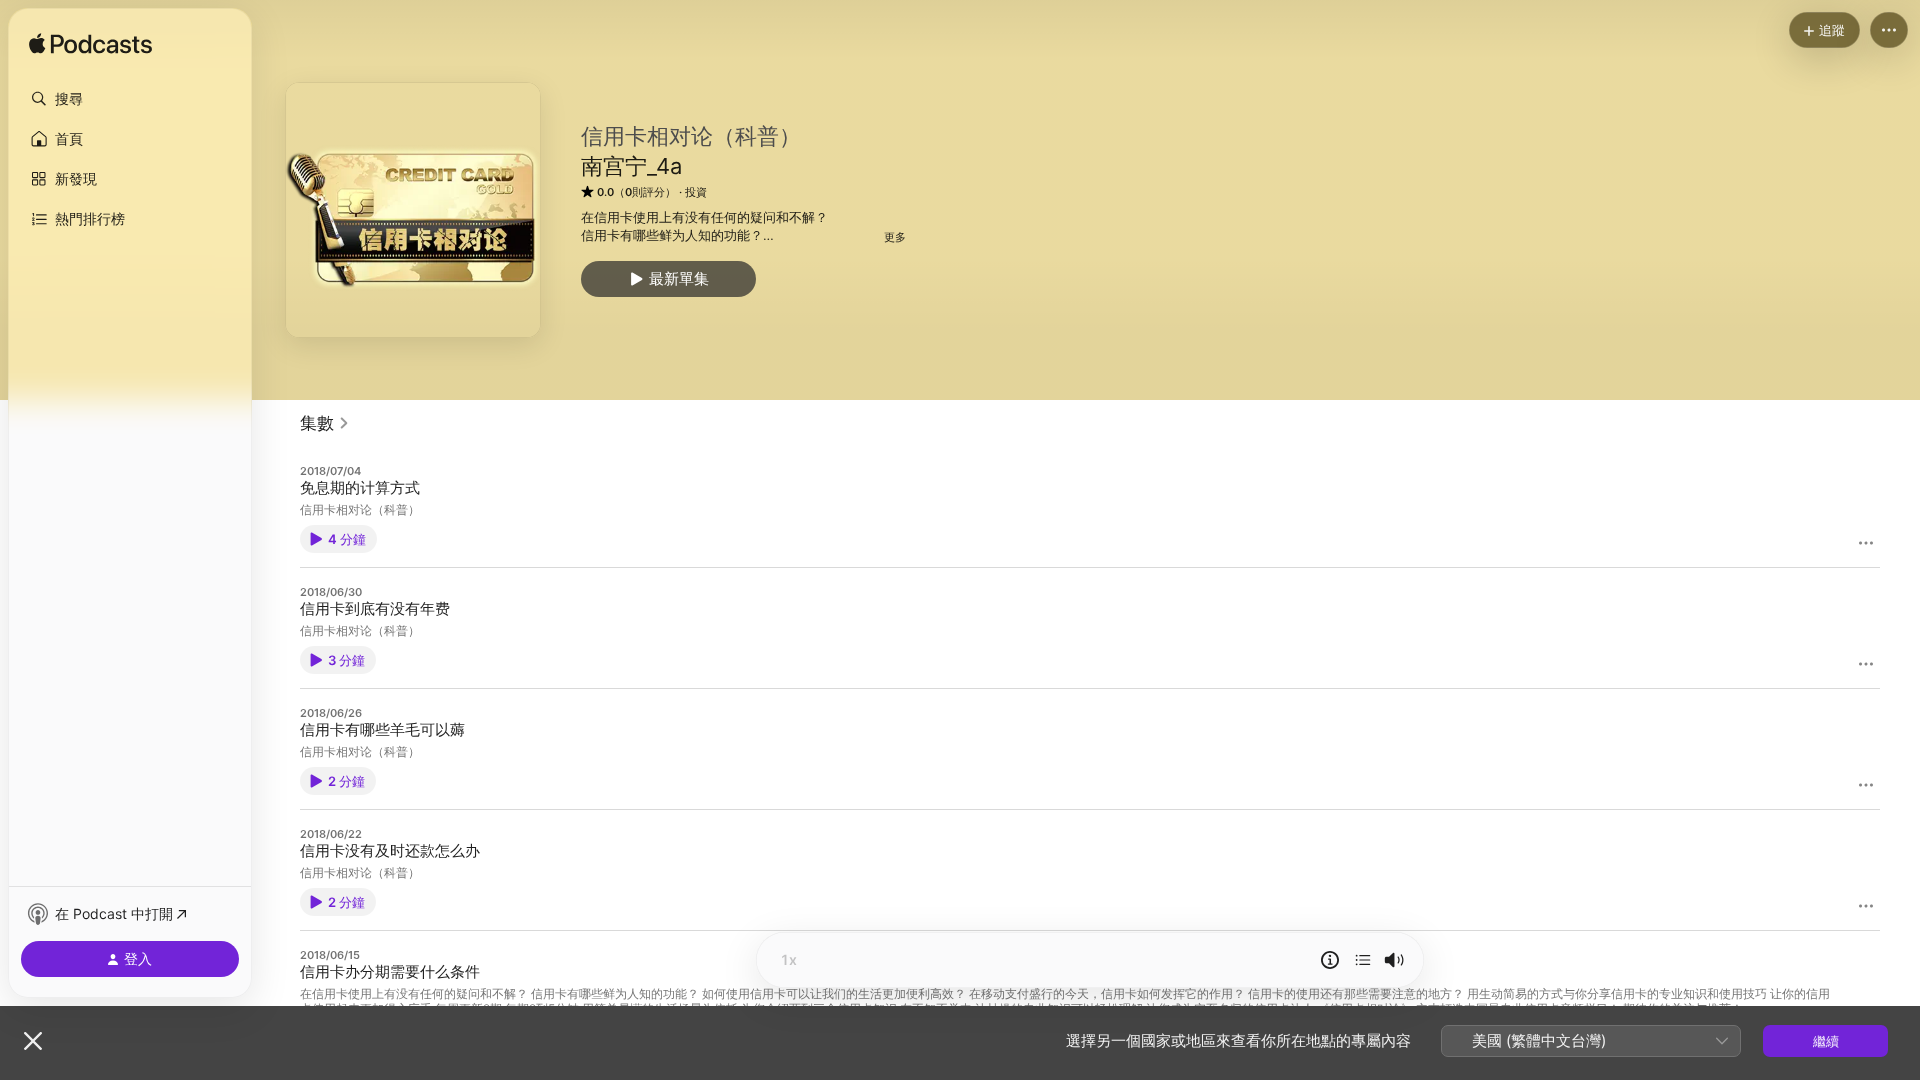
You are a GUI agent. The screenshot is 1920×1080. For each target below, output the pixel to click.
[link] (325, 423)
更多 (895, 237)
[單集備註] (1330, 960)
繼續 (1826, 1041)
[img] (90, 45)
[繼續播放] (1363, 960)
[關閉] (33, 1041)
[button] (130, 99)
